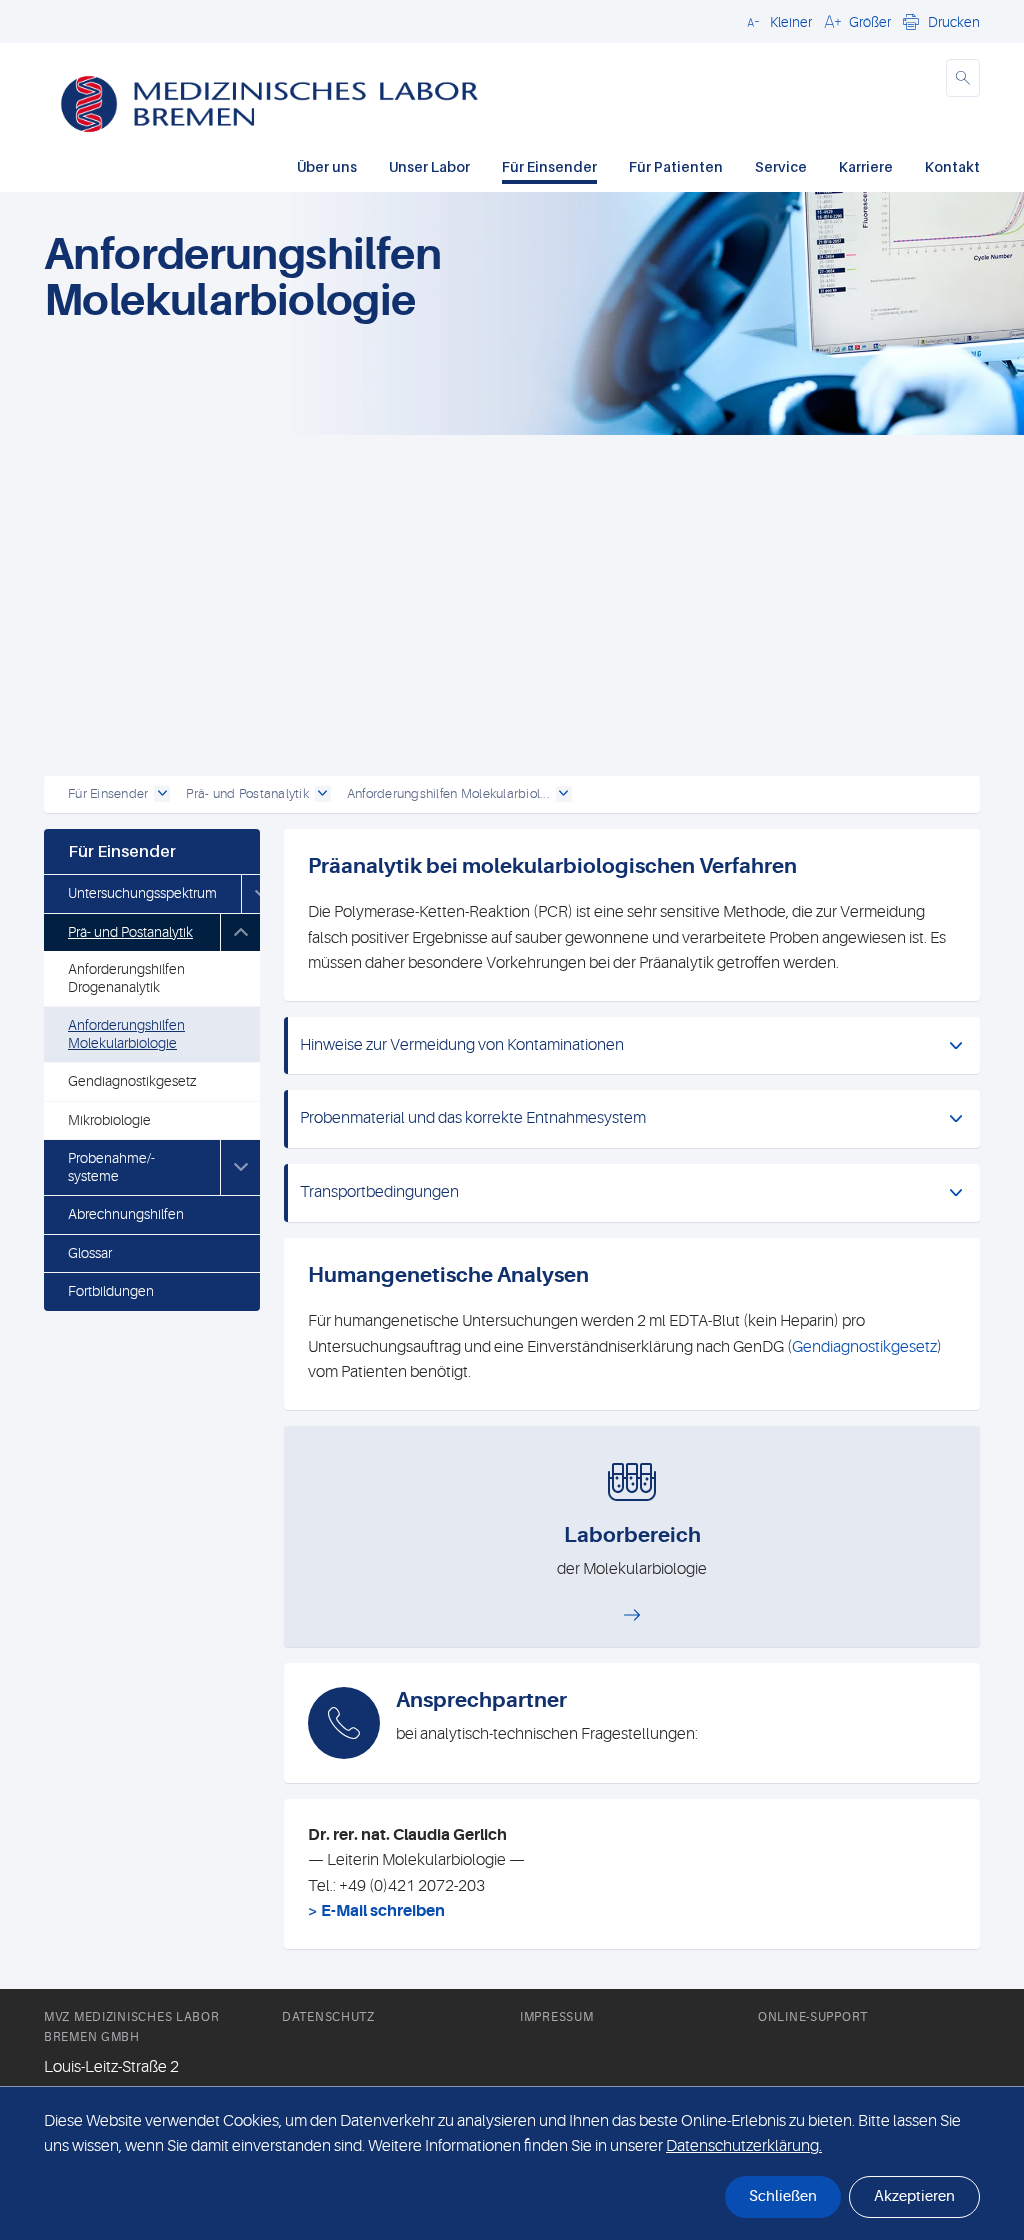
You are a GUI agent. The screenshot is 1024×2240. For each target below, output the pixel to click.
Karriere (866, 166)
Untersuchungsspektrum (142, 893)
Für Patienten (676, 166)
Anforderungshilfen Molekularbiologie (126, 1034)
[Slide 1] (530, 744)
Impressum (556, 2017)
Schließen (783, 2196)
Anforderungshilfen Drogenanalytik (126, 978)
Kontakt (952, 166)
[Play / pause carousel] (257, 744)
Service (781, 166)
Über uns (327, 166)
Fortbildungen (111, 1291)
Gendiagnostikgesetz (132, 1081)
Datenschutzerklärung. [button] (744, 2146)
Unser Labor (429, 166)
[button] (776, 21)
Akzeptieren (914, 2196)
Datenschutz (328, 2017)
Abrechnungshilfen (126, 1214)
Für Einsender (549, 166)
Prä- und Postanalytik (130, 932)
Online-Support (813, 2017)
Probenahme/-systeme (111, 1167)
